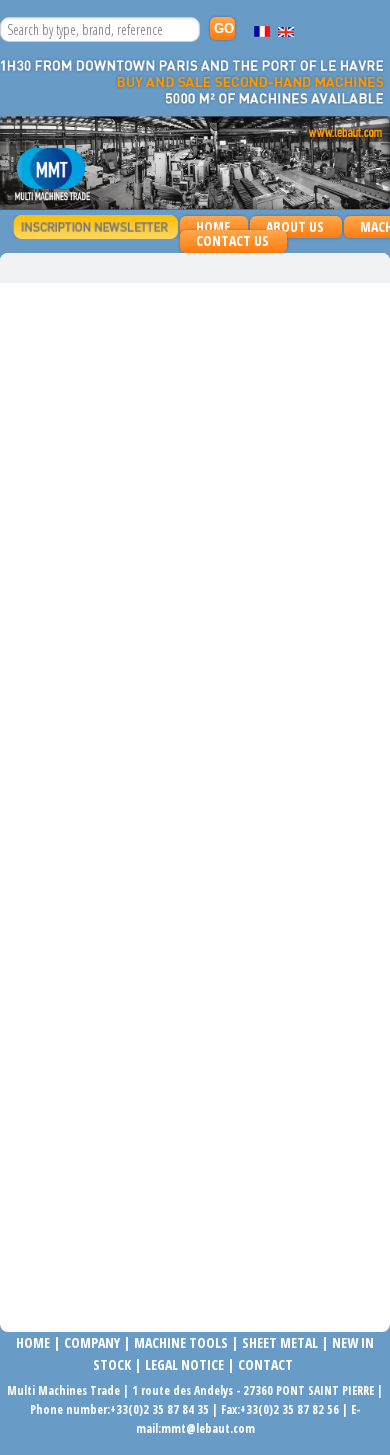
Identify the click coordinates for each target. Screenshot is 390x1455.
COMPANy (92, 1342)
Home (213, 226)
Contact (265, 1364)
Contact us (232, 240)
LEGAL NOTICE (184, 1364)
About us (295, 226)
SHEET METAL (280, 1342)
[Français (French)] (262, 31)
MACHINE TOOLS (179, 1342)
